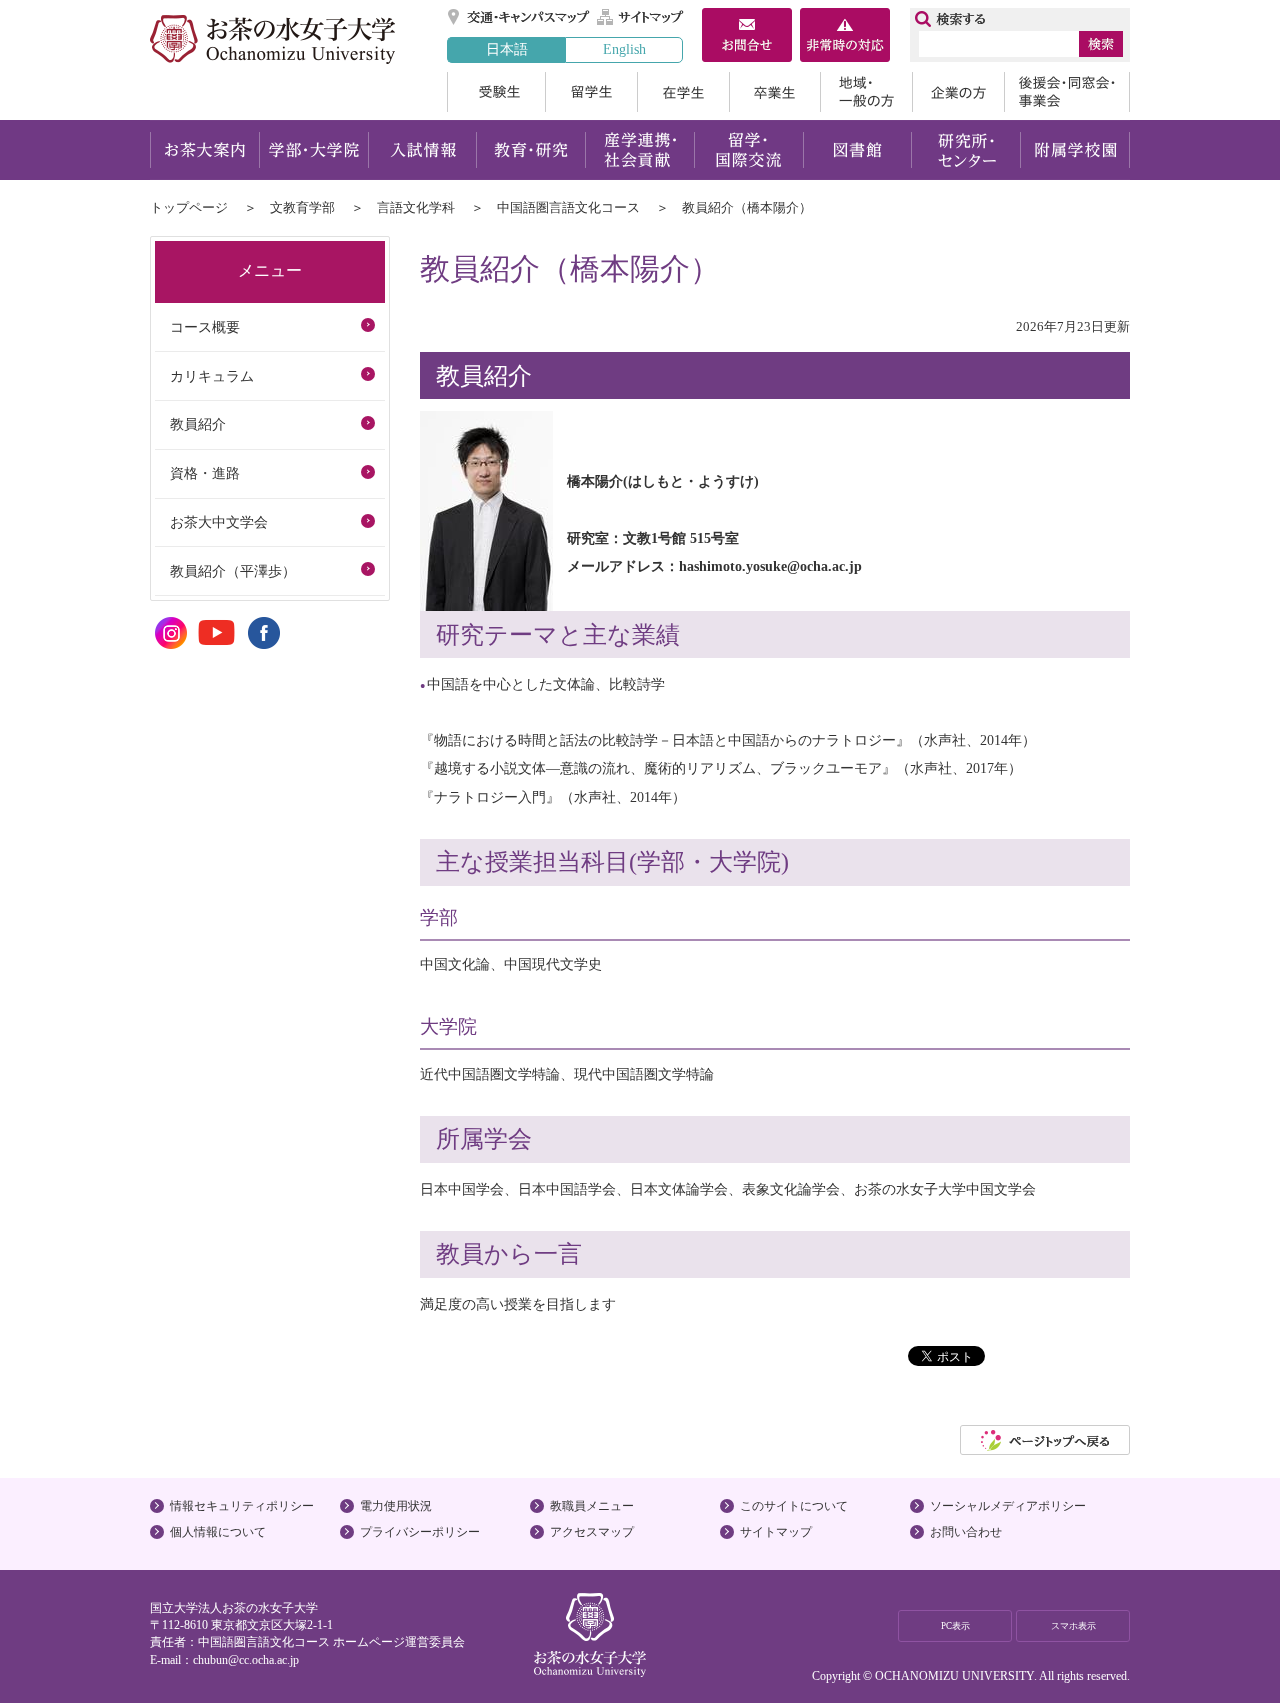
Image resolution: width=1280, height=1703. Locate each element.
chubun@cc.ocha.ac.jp (246, 1660)
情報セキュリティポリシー (242, 1506)
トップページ (189, 207)
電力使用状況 (396, 1506)
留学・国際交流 (748, 150)
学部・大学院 (313, 150)
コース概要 (205, 327)
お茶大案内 (204, 150)
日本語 (507, 49)
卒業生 (774, 92)
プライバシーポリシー (420, 1532)
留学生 (591, 92)
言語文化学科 (416, 207)
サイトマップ (641, 17)
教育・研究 (530, 150)
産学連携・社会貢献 (639, 150)
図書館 (857, 150)
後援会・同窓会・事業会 (1067, 92)
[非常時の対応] (845, 37)
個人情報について (218, 1532)
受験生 (496, 92)
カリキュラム (212, 376)
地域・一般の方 (866, 92)
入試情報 (422, 150)
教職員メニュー (592, 1506)
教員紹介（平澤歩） (233, 571)
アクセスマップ (592, 1532)
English (624, 49)
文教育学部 (302, 207)
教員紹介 (198, 424)
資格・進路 (205, 473)
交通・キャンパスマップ (519, 17)
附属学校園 (1075, 150)
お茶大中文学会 (219, 522)
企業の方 (958, 92)
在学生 (683, 92)
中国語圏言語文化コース (568, 207)
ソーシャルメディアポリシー (1008, 1506)
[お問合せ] (747, 37)
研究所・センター (966, 150)
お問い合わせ (966, 1532)
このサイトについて (794, 1506)
